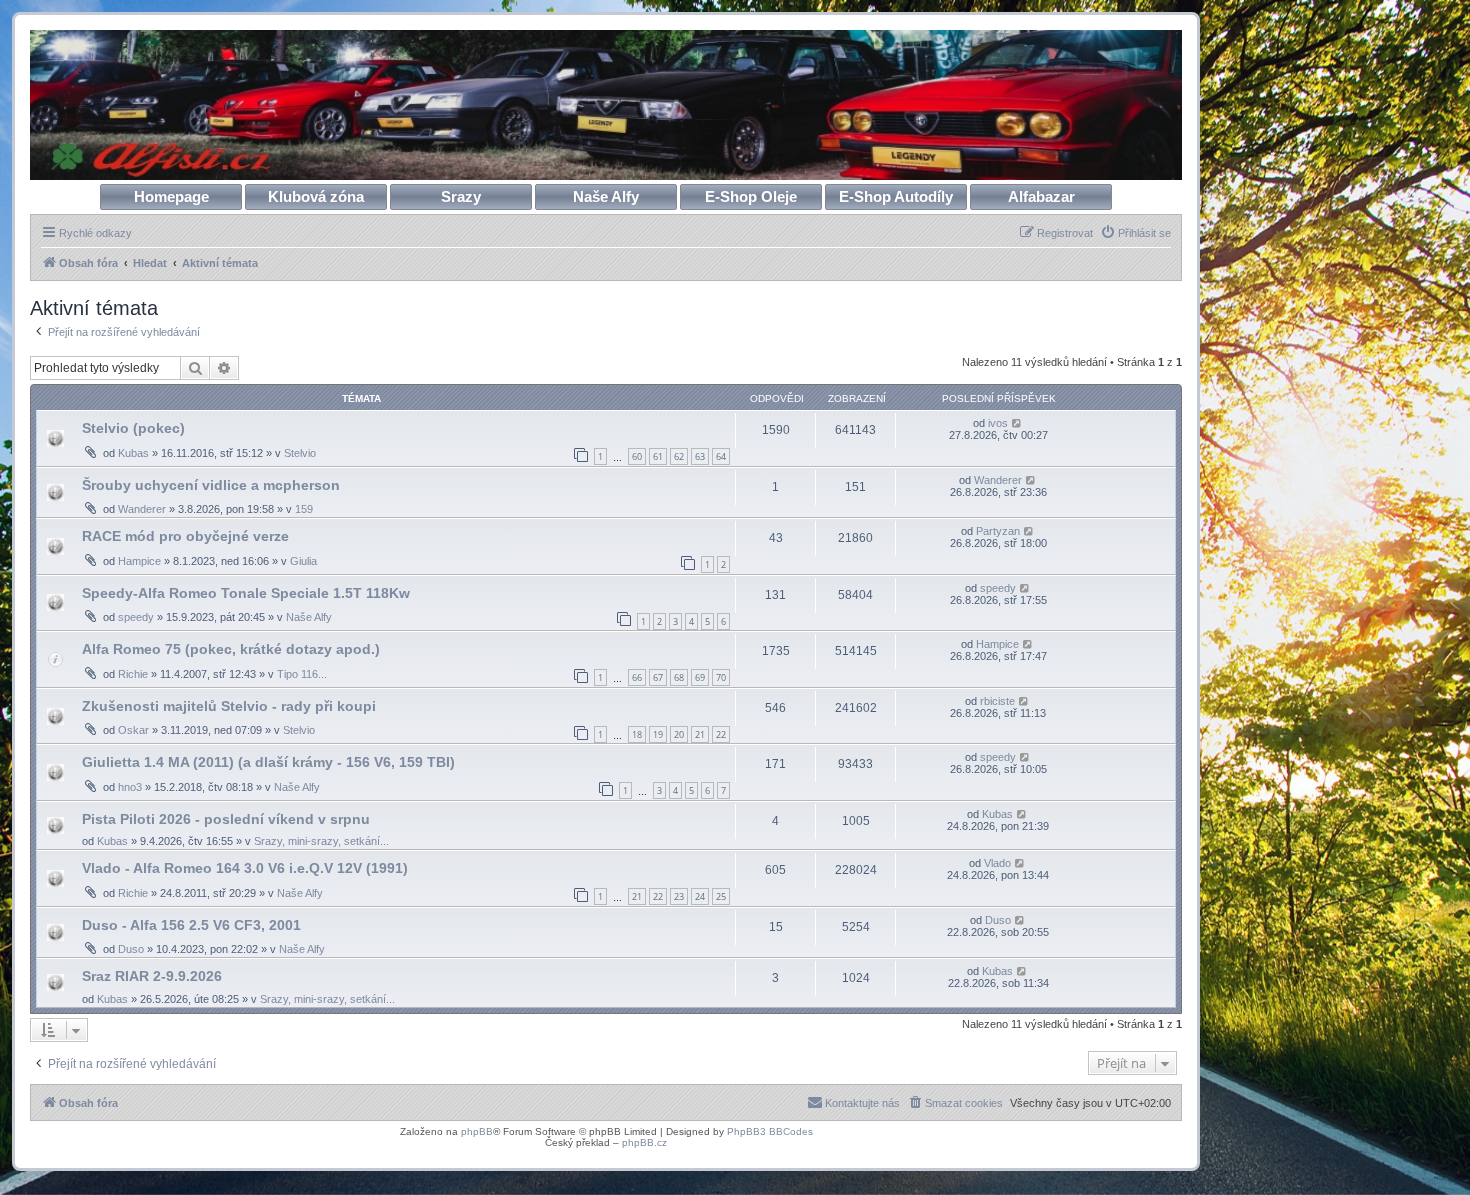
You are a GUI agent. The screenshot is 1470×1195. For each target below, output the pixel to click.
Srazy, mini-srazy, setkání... (321, 841)
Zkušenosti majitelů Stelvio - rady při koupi (229, 706)
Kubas (133, 453)
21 (700, 734)
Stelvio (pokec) (133, 428)
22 (721, 734)
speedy (136, 617)
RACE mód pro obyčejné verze (185, 536)
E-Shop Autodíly (896, 196)
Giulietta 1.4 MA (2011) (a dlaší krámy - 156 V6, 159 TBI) (268, 762)
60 (637, 456)
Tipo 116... (302, 674)
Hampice (139, 561)
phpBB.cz (644, 1142)
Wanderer (142, 509)
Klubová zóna (316, 196)
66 (637, 677)
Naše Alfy (606, 196)
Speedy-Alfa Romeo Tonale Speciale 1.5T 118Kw (246, 593)
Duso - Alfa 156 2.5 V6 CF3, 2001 (191, 925)
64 (721, 456)
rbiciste (997, 701)
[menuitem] (1135, 233)
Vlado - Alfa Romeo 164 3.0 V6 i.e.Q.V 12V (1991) (245, 868)
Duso (131, 949)
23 (679, 896)
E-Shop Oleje (751, 196)
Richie (133, 674)
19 (658, 734)
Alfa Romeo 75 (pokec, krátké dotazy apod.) (231, 649)
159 (304, 509)
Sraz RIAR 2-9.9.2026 (152, 976)
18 (637, 734)
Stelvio (300, 453)
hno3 (130, 787)
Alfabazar (1041, 196)
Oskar (133, 730)
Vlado (997, 863)
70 (721, 677)
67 (658, 677)
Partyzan (998, 531)
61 (658, 456)
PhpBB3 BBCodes (770, 1131)
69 (700, 677)
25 (721, 896)
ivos (998, 423)
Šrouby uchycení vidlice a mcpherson (211, 485)
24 (700, 896)
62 (679, 456)
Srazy (461, 196)
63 (700, 456)
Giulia (303, 561)
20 (679, 734)
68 (679, 677)
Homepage (171, 196)
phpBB (477, 1131)
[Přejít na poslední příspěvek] (1017, 423)
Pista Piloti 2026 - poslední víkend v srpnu (226, 819)
